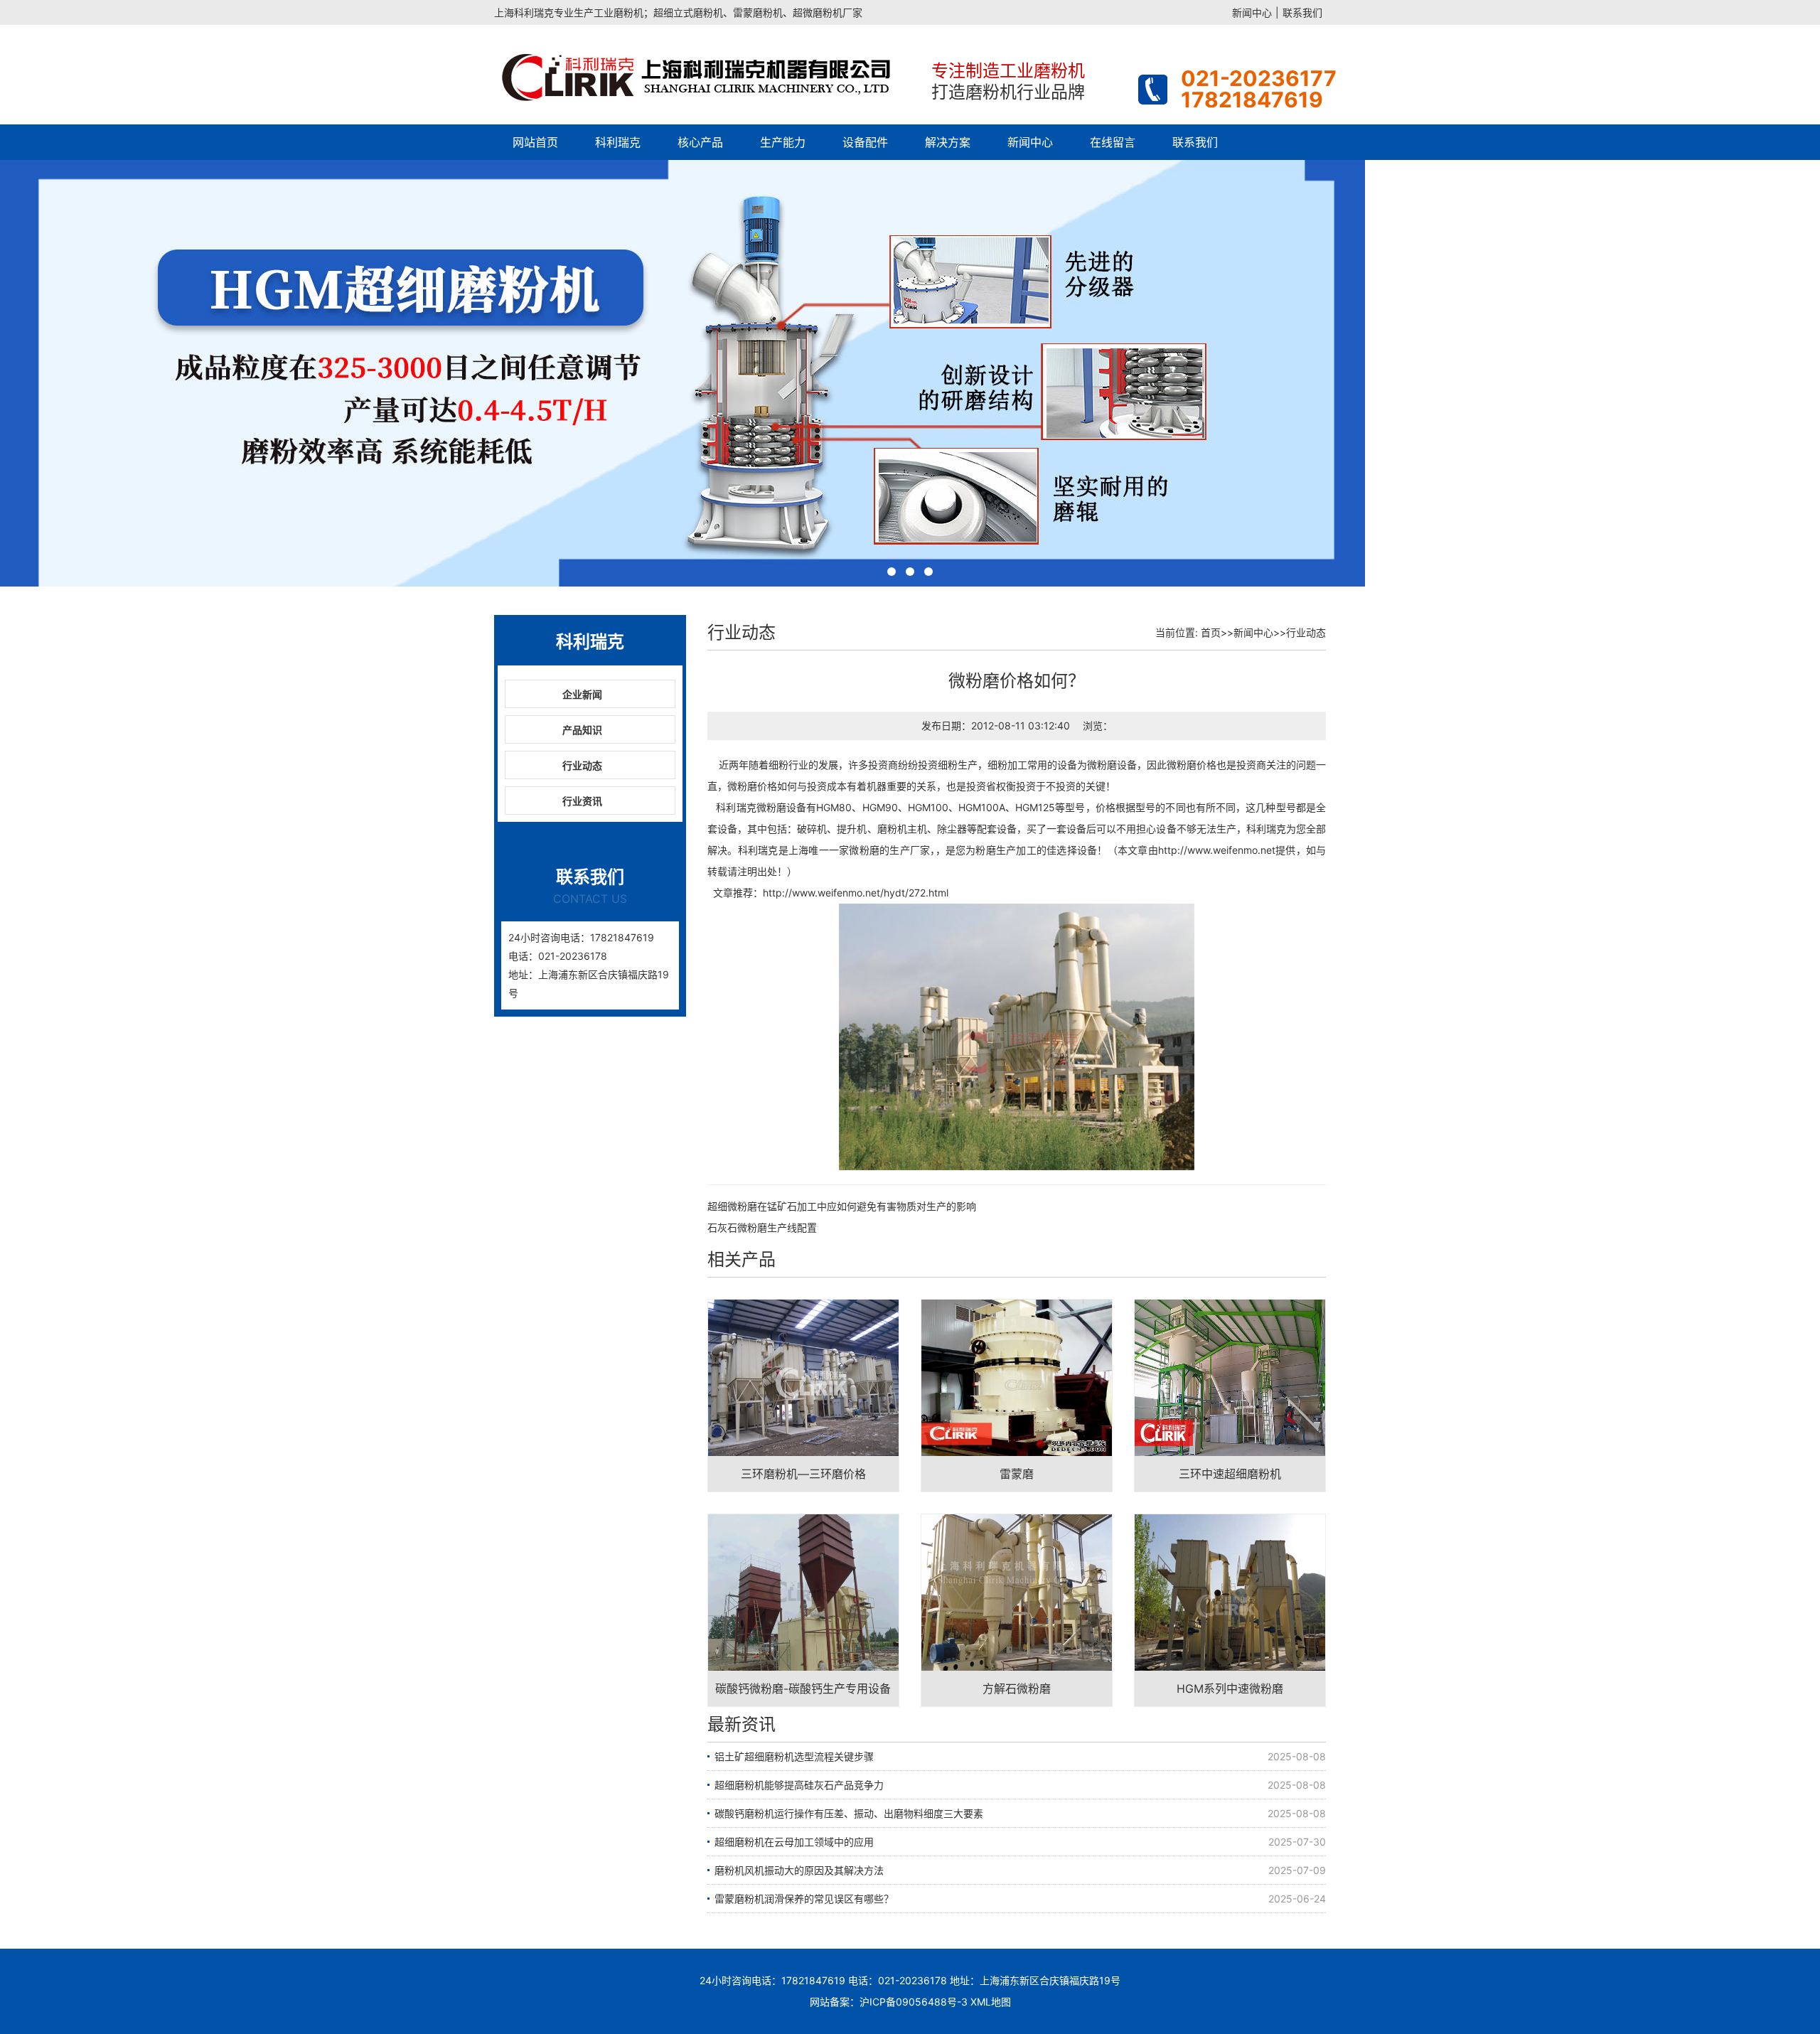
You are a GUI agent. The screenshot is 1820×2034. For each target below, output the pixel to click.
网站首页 (535, 142)
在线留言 (1113, 142)
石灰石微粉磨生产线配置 (762, 1227)
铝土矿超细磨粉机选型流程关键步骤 (794, 1756)
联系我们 (1302, 12)
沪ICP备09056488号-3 (914, 2002)
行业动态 (582, 765)
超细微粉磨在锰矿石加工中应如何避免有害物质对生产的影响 (842, 1206)
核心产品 (700, 142)
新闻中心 (1252, 12)
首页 (1211, 632)
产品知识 (582, 730)
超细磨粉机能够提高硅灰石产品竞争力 (799, 1785)
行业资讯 (582, 801)
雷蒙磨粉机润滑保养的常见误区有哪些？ (804, 1899)
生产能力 (783, 142)
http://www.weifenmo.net (1217, 850)
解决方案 (948, 142)
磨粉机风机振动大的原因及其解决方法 (799, 1870)
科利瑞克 (618, 142)
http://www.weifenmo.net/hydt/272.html (856, 893)
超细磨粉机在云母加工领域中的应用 (794, 1842)
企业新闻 (582, 694)
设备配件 (865, 142)
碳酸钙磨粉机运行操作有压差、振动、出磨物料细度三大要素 (849, 1813)
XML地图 (991, 2002)
